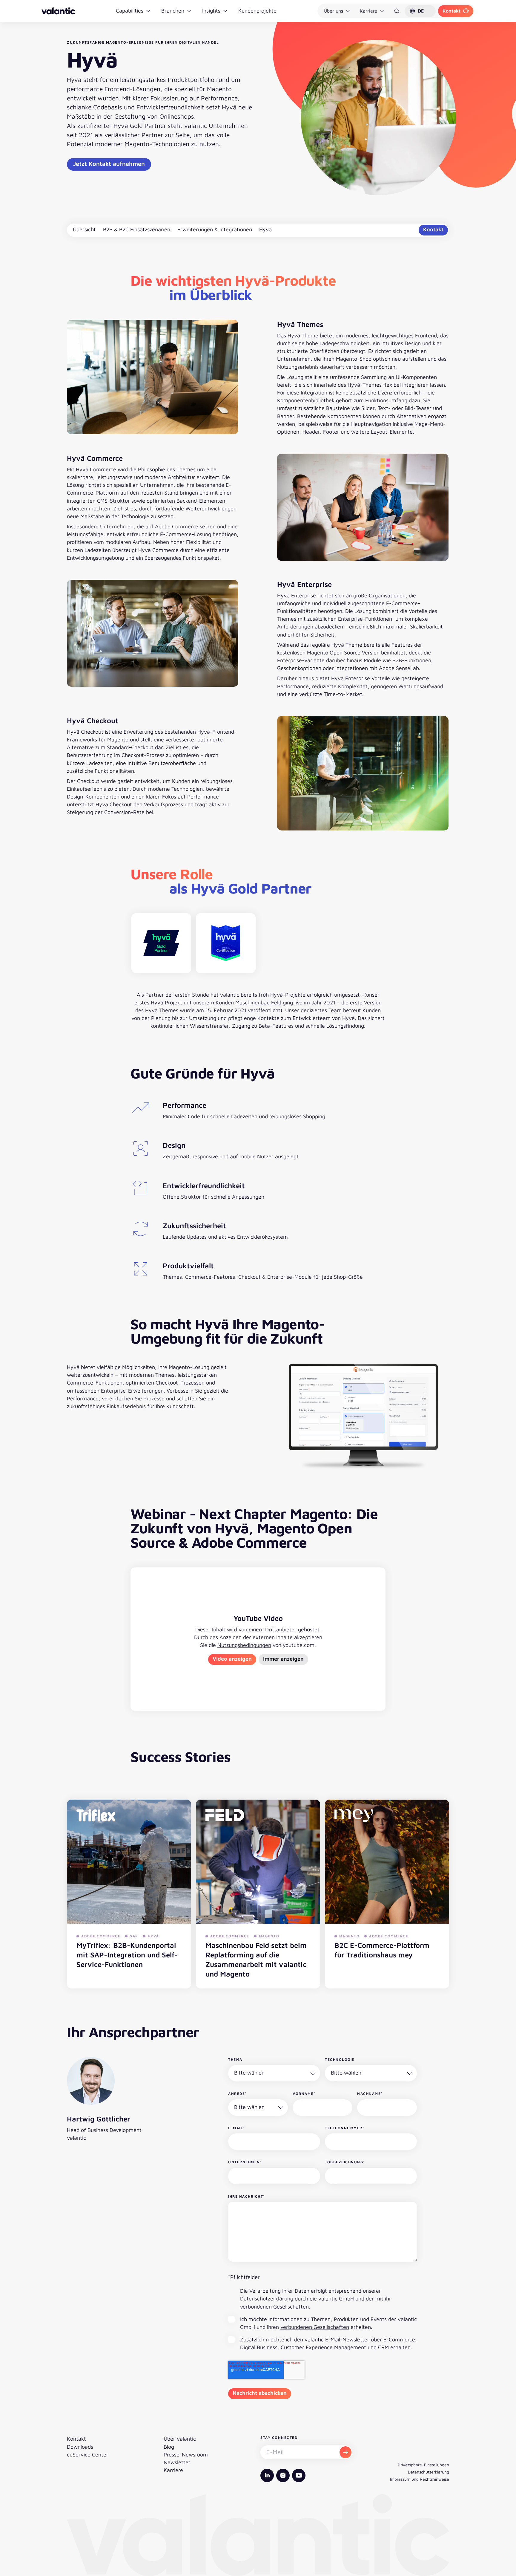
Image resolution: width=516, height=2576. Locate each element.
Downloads (80, 2447)
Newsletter (177, 2462)
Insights (211, 11)
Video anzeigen (232, 1659)
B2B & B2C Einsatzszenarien (137, 229)
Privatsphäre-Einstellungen (423, 2465)
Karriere (368, 11)
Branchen (173, 11)
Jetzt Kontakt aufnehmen (109, 164)
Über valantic (180, 2439)
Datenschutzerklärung (267, 2299)
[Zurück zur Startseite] (58, 11)
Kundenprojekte (257, 11)
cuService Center (88, 2455)
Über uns (333, 11)
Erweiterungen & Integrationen (215, 229)
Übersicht (84, 229)
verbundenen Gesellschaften (274, 2307)
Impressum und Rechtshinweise (420, 2479)
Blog (169, 2447)
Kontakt (451, 11)
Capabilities (130, 11)
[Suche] (397, 11)
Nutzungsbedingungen (244, 1645)
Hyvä (265, 229)
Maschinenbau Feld (258, 1002)
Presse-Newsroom (186, 2455)
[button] (420, 11)
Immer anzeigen (283, 1659)
